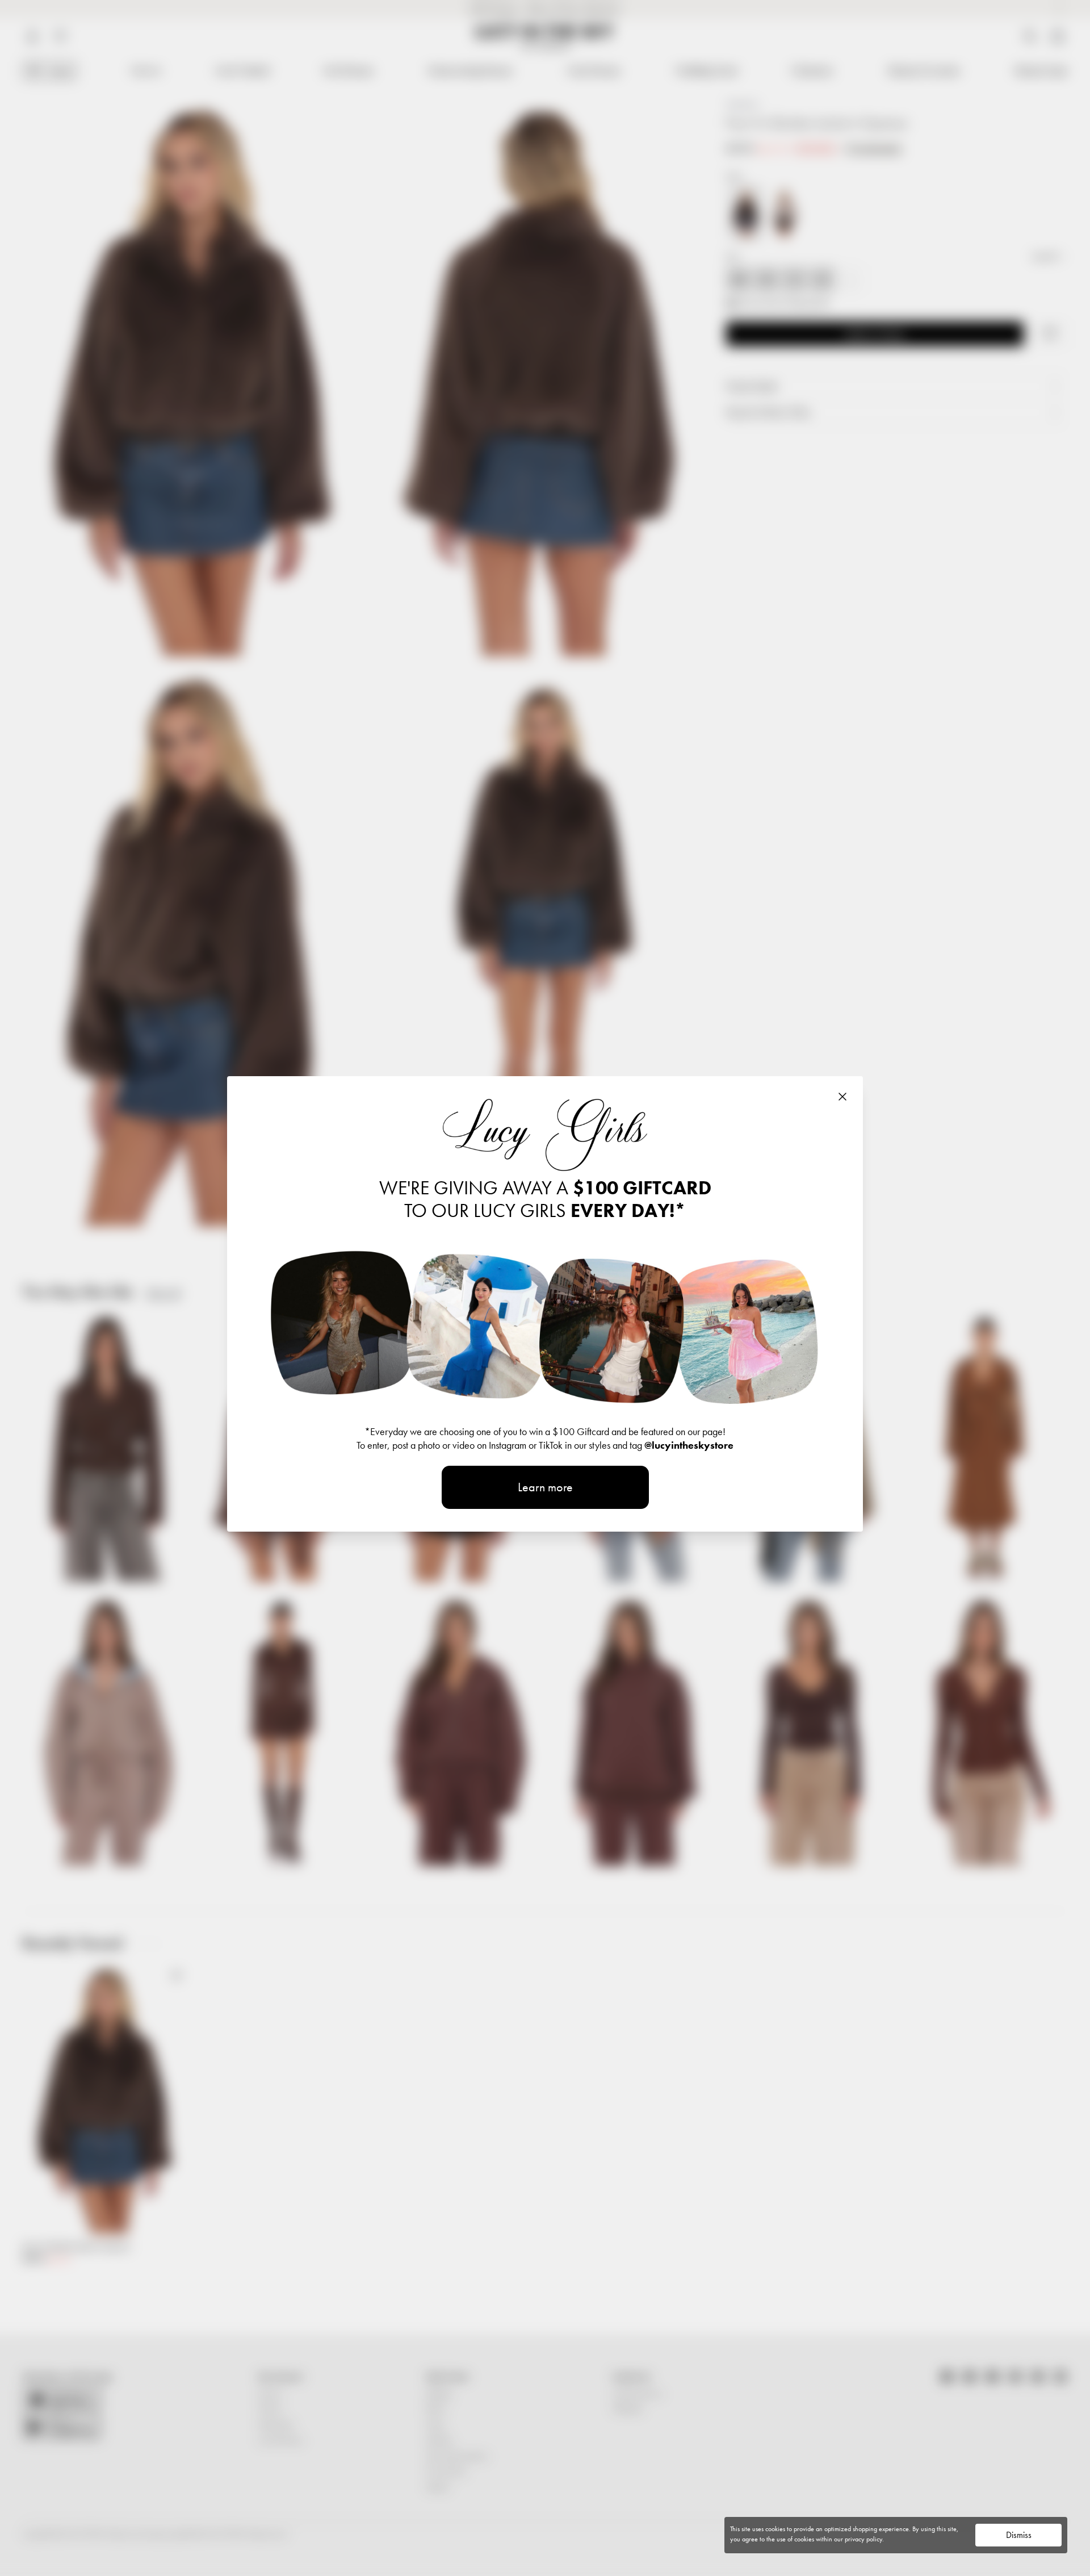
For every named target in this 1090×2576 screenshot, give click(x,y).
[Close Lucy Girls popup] (842, 1097)
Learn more (545, 1487)
